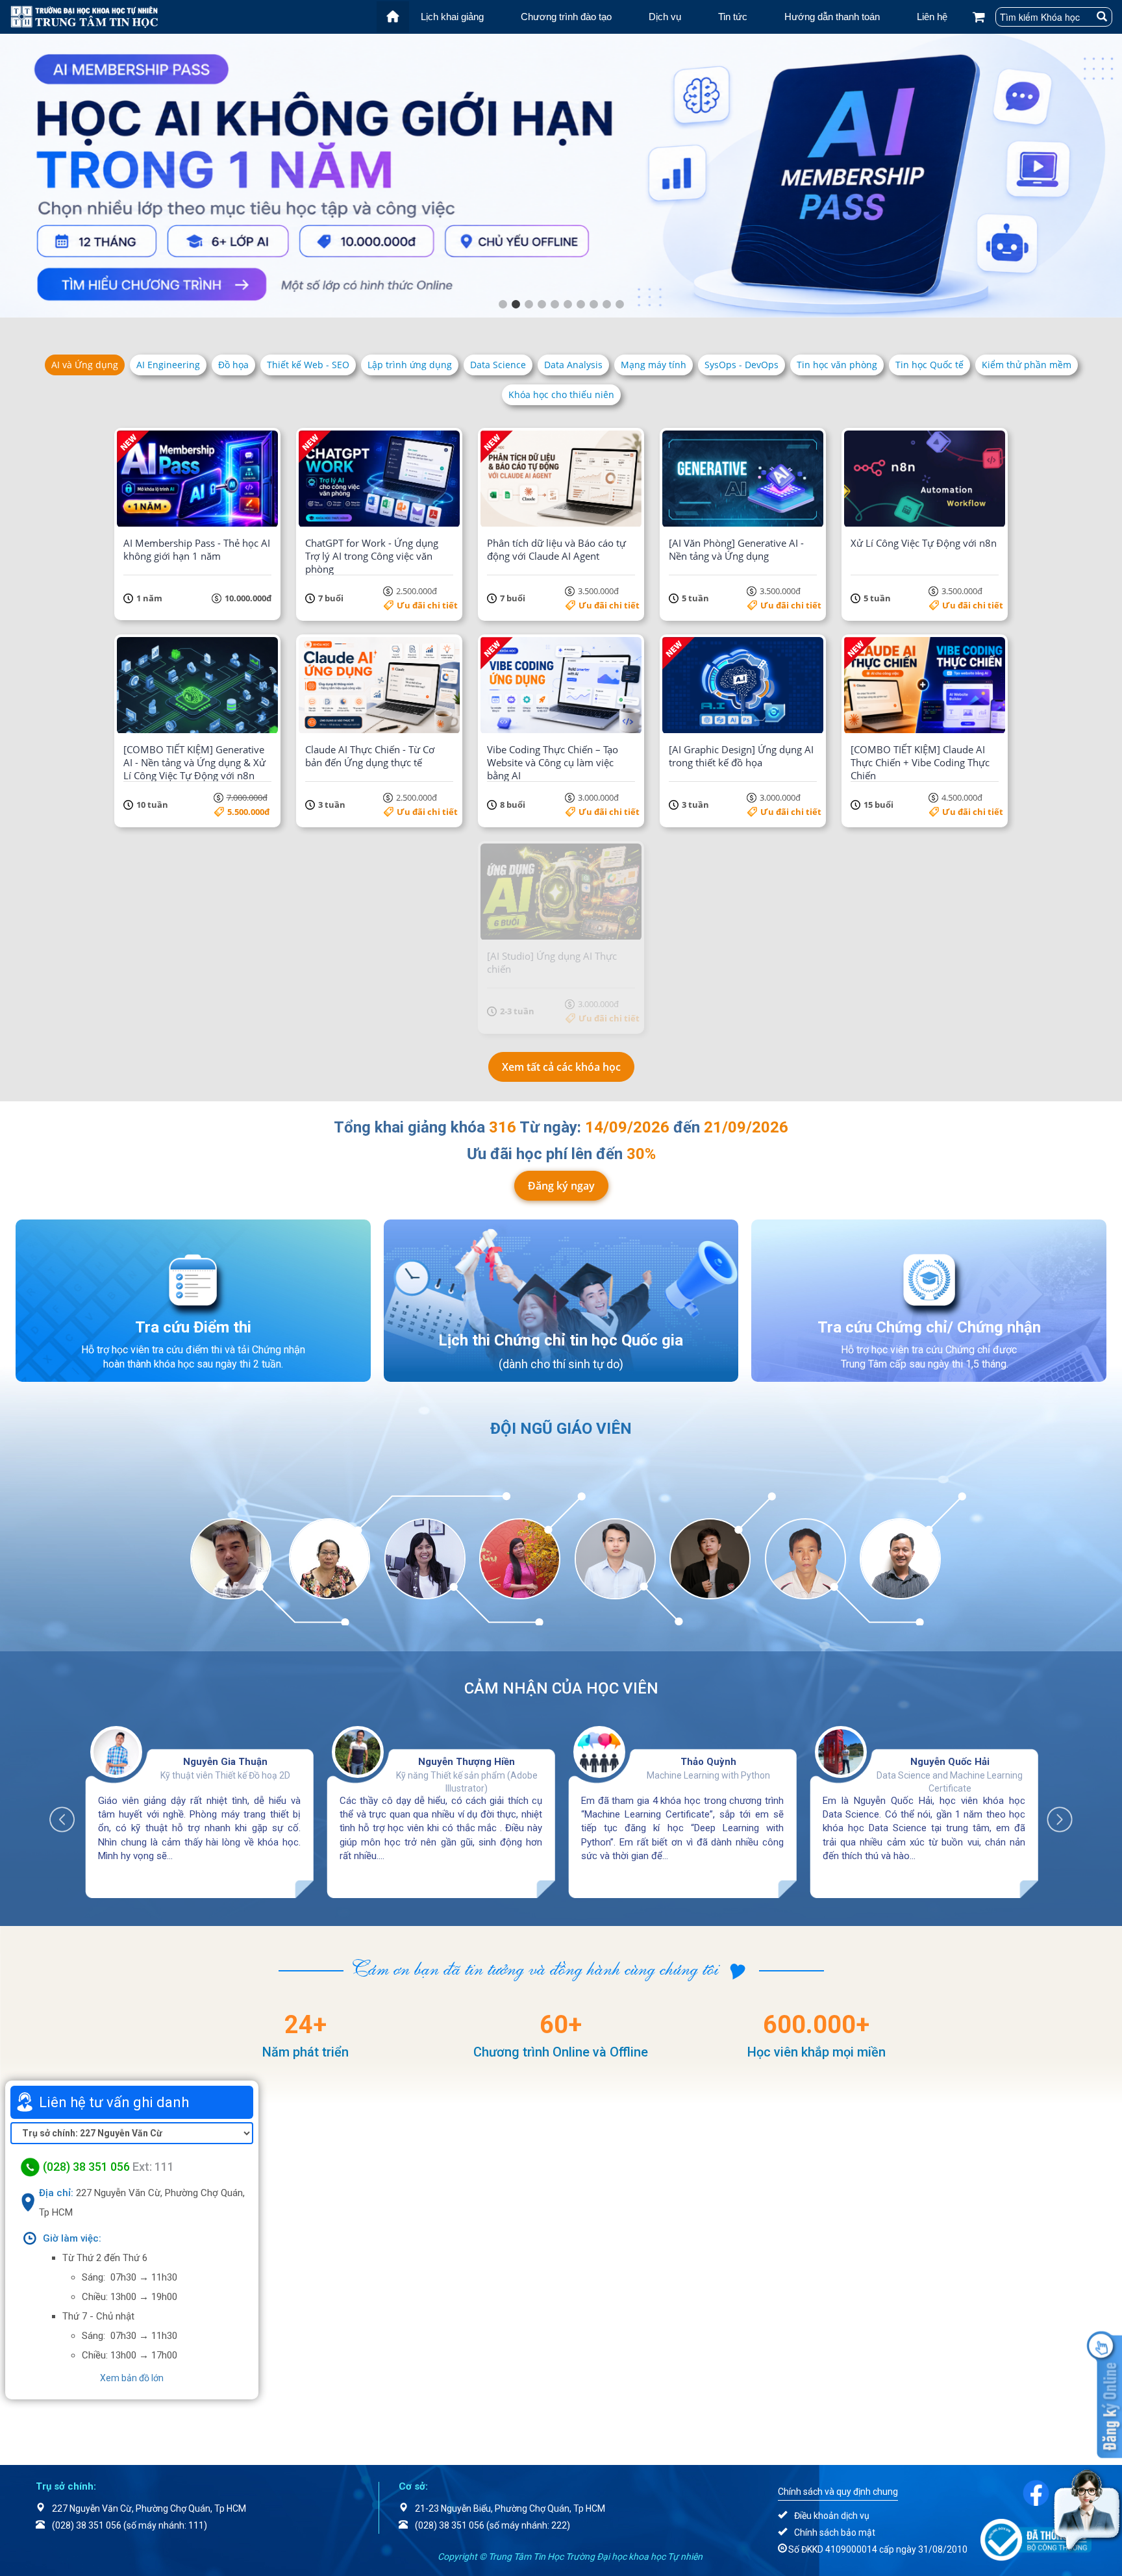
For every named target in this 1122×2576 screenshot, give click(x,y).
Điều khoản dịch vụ (832, 2516)
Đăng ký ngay (561, 1186)
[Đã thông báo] (1036, 2539)
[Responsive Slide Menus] (84, 16)
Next (1053, 1813)
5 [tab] (555, 305)
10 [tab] (619, 305)
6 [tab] (567, 305)
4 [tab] (542, 305)
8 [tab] (593, 305)
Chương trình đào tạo (566, 17)
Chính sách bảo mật (835, 2532)
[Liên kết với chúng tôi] (1036, 2492)
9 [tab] (606, 305)
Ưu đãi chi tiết (427, 605)
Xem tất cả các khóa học (561, 1067)
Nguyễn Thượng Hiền (467, 1762)
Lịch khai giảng (452, 17)
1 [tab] (503, 305)
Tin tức (733, 17)
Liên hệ (932, 17)
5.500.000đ (248, 812)
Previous (69, 1813)
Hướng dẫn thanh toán (832, 17)
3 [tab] (529, 305)
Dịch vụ (665, 17)
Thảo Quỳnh (708, 1762)
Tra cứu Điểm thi (193, 1327)
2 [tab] (516, 305)
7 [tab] (580, 305)
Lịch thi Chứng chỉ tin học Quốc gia (561, 1340)
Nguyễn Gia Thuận (225, 1762)
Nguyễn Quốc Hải (950, 1762)
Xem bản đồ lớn (132, 2378)
